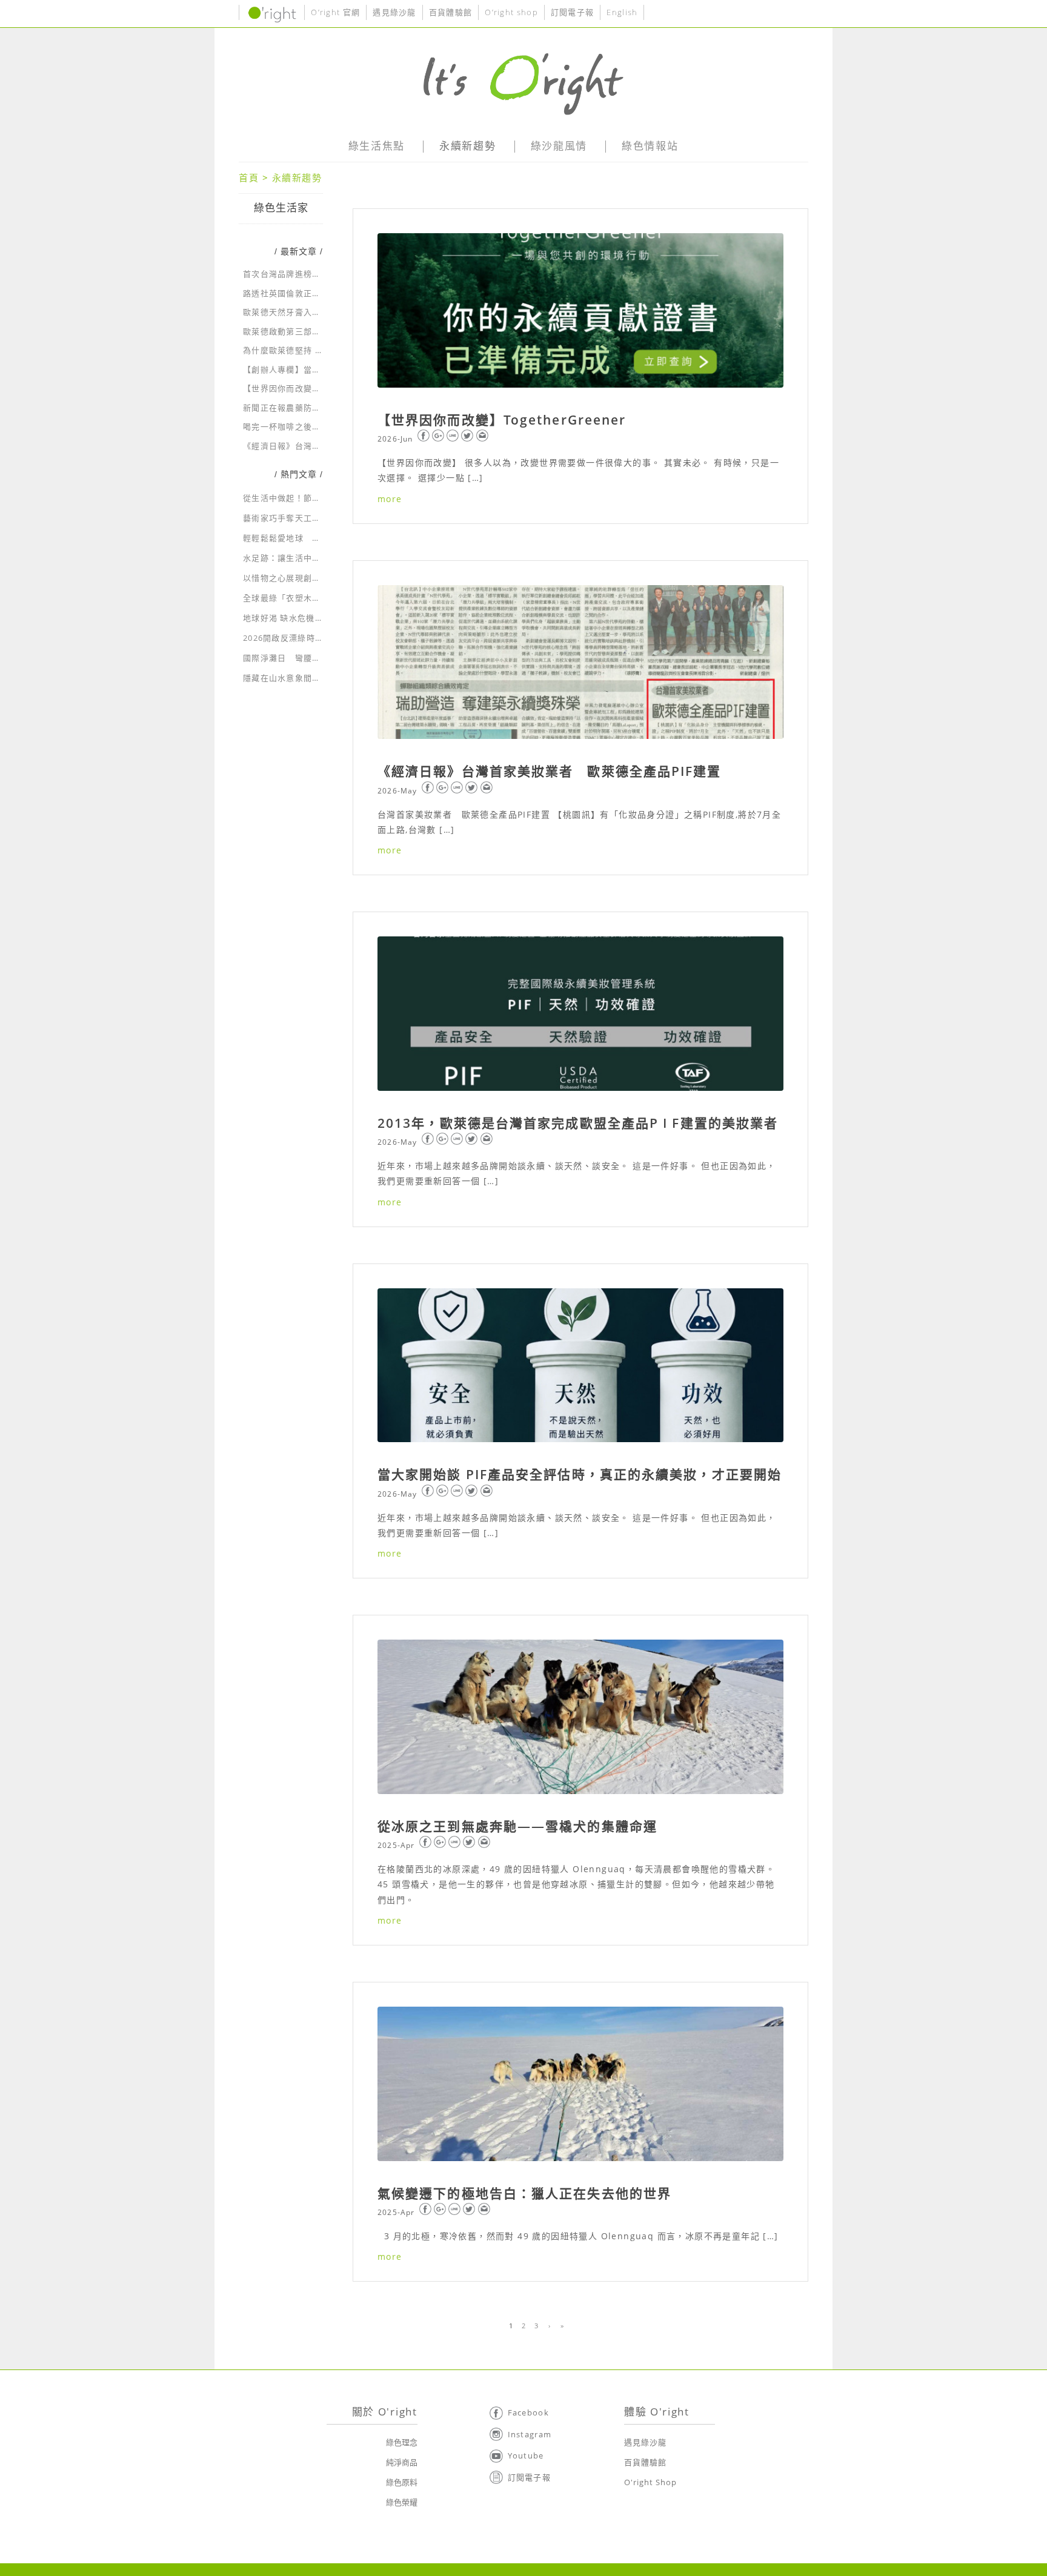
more (390, 499)
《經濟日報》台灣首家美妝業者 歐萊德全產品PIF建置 (550, 771)
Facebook (528, 2412)
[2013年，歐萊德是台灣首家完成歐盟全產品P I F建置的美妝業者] (580, 1014)
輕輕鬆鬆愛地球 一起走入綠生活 (308, 538)
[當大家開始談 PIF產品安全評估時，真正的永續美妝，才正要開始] (580, 1366)
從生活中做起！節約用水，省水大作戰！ (321, 498)
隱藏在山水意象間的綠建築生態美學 (312, 678)
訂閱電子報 (573, 12)
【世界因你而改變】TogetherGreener (502, 420)
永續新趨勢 (297, 177)
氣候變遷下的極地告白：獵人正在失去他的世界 (524, 2193)
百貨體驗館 (451, 12)
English (622, 12)
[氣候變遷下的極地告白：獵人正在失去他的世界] (580, 2084)
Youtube (526, 2455)
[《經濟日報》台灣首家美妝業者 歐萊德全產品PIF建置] (580, 662)
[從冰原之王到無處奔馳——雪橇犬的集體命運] (580, 1717)
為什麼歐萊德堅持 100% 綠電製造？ (313, 350)
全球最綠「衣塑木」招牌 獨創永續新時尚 (322, 598)
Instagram (530, 2434)
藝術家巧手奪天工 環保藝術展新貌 (312, 518)
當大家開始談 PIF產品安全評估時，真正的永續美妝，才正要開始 (580, 1474)
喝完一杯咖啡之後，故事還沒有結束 (312, 426)
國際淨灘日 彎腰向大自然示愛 (304, 658)
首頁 (249, 177)
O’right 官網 (335, 12)
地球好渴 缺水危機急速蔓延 (296, 618)
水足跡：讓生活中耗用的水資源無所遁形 (321, 558)
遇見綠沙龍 (394, 12)
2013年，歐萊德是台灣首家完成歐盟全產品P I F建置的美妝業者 (578, 1123)
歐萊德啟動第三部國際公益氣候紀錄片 (317, 331)
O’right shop (511, 12)
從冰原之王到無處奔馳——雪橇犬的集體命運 (517, 1826)
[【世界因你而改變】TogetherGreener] (580, 310)
